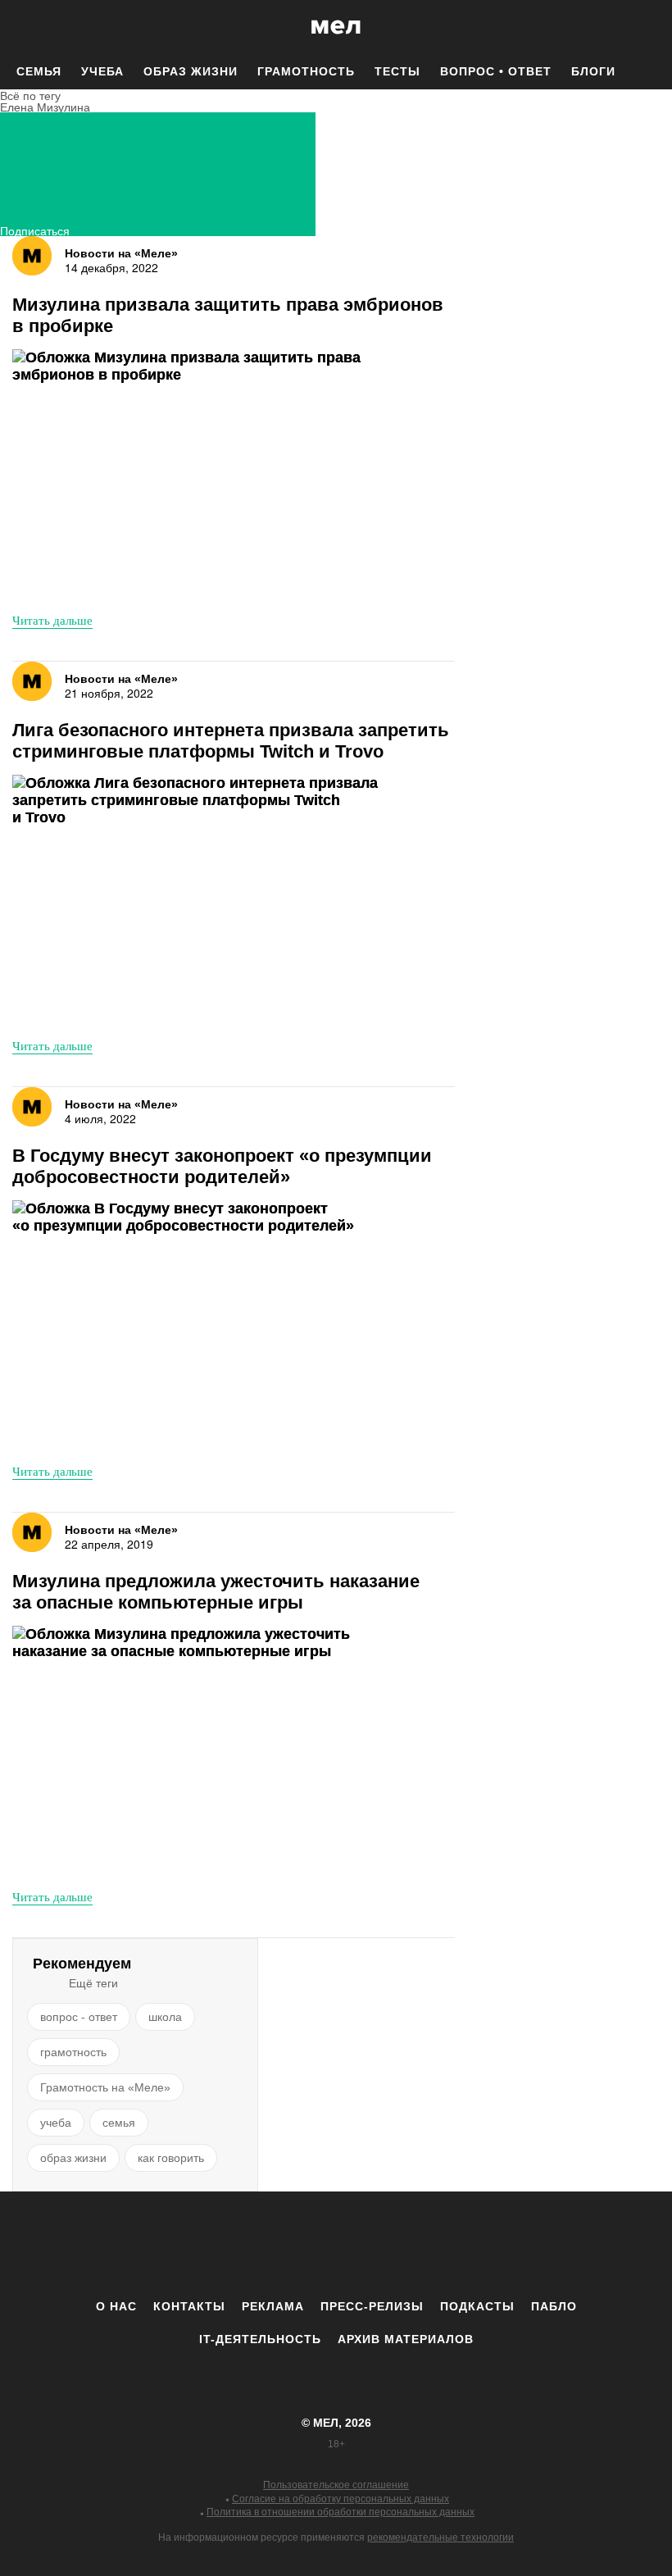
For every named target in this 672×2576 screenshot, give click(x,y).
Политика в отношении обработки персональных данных (341, 2512)
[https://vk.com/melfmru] (291, 2245)
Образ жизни (191, 71)
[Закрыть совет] (435, 251)
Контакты (189, 2306)
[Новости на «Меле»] (32, 256)
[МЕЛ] (336, 27)
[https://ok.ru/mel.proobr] (426, 2245)
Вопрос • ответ (496, 71)
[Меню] (647, 27)
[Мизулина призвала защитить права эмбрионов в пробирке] (197, 474)
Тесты (397, 71)
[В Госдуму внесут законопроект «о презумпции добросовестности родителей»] (197, 1325)
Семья (39, 71)
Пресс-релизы (372, 2306)
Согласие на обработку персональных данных (341, 2499)
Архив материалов (406, 2339)
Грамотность (306, 71)
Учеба (102, 71)
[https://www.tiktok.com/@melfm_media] (336, 2245)
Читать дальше (52, 620)
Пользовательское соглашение (336, 2485)
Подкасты (477, 2306)
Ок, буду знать (284, 333)
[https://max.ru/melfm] (471, 2245)
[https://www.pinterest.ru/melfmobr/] (381, 2245)
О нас (116, 2306)
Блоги (593, 71)
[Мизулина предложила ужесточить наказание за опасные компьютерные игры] (197, 1751)
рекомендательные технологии (440, 2537)
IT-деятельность (260, 2339)
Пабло (554, 2306)
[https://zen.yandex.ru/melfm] (246, 2245)
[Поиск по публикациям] (16, 28)
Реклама (273, 2306)
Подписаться (35, 229)
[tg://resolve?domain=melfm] (201, 2245)
